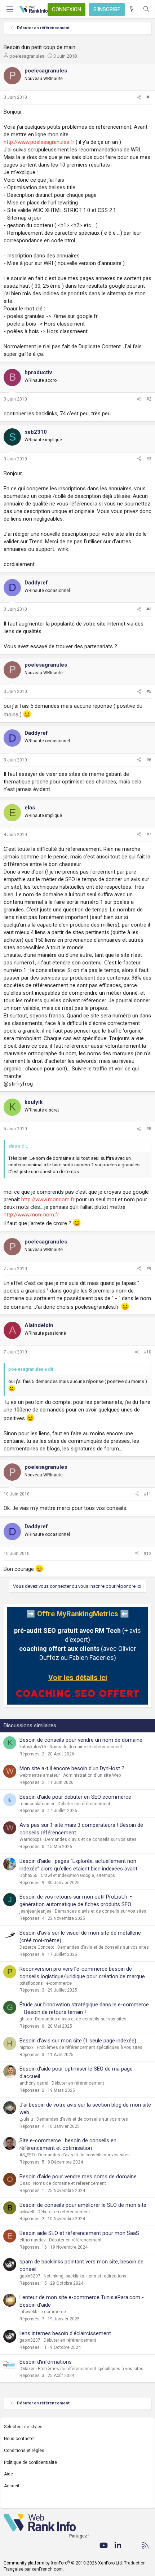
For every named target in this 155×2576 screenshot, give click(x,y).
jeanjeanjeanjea (36, 1911)
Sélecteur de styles (23, 2427)
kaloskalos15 (33, 1747)
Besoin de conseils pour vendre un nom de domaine (81, 1740)
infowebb (28, 2312)
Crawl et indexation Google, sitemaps (78, 1875)
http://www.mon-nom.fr (31, 1215)
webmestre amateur (40, 1775)
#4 (149, 609)
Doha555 (28, 1875)
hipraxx (26, 2047)
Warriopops (31, 1839)
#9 (149, 1269)
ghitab (26, 2019)
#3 (149, 459)
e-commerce (59, 1983)
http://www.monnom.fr (48, 1199)
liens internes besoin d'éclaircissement (65, 2333)
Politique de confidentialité (30, 2462)
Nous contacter (19, 2439)
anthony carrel (34, 2083)
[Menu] (10, 9)
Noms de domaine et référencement (86, 1747)
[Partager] (139, 98)
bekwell (27, 2212)
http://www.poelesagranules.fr (39, 142)
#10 (148, 1352)
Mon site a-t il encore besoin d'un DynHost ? (72, 1768)
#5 (149, 692)
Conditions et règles (24, 2451)
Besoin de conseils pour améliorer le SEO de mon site (83, 2205)
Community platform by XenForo (63, 2563)
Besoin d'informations (46, 2362)
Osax (25, 2183)
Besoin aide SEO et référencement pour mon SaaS (79, 2233)
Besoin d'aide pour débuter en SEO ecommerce (75, 1797)
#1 (149, 97)
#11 (148, 1494)
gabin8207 (30, 2276)
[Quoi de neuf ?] (132, 9)
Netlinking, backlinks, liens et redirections (85, 2276)
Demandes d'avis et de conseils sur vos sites (91, 1839)
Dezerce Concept (37, 1947)
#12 (148, 1554)
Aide (8, 2474)
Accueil (12, 2486)
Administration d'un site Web (92, 1775)
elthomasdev (33, 2240)
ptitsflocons (31, 1983)
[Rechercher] (146, 9)
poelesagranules (27, 56)
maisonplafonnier (37, 1804)
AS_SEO (27, 2155)
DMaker (27, 2369)
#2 (149, 399)
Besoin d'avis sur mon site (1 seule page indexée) (78, 2041)
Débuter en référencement (84, 1804)
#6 (149, 760)
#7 (149, 835)
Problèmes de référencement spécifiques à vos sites (90, 2047)
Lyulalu (26, 2119)
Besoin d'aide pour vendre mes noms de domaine (78, 2177)
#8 (149, 1129)
